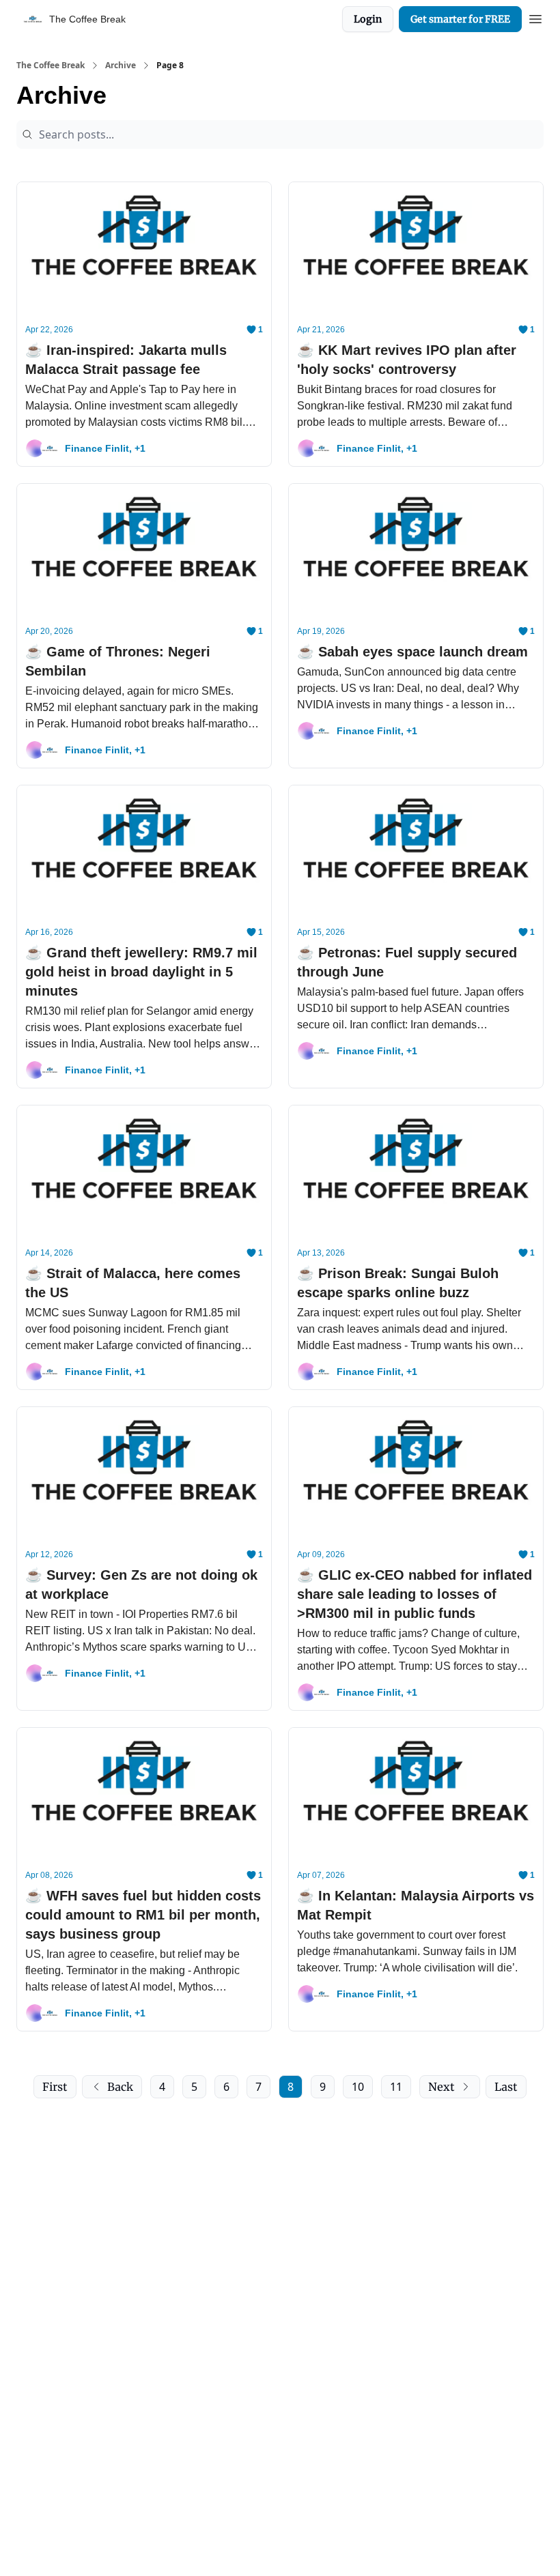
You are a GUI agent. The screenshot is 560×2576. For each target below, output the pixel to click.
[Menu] (535, 17)
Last (506, 2087)
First (55, 2087)
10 (358, 2087)
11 (396, 2087)
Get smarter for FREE (460, 19)
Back (120, 2087)
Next (442, 2087)
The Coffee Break (51, 66)
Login (368, 19)
